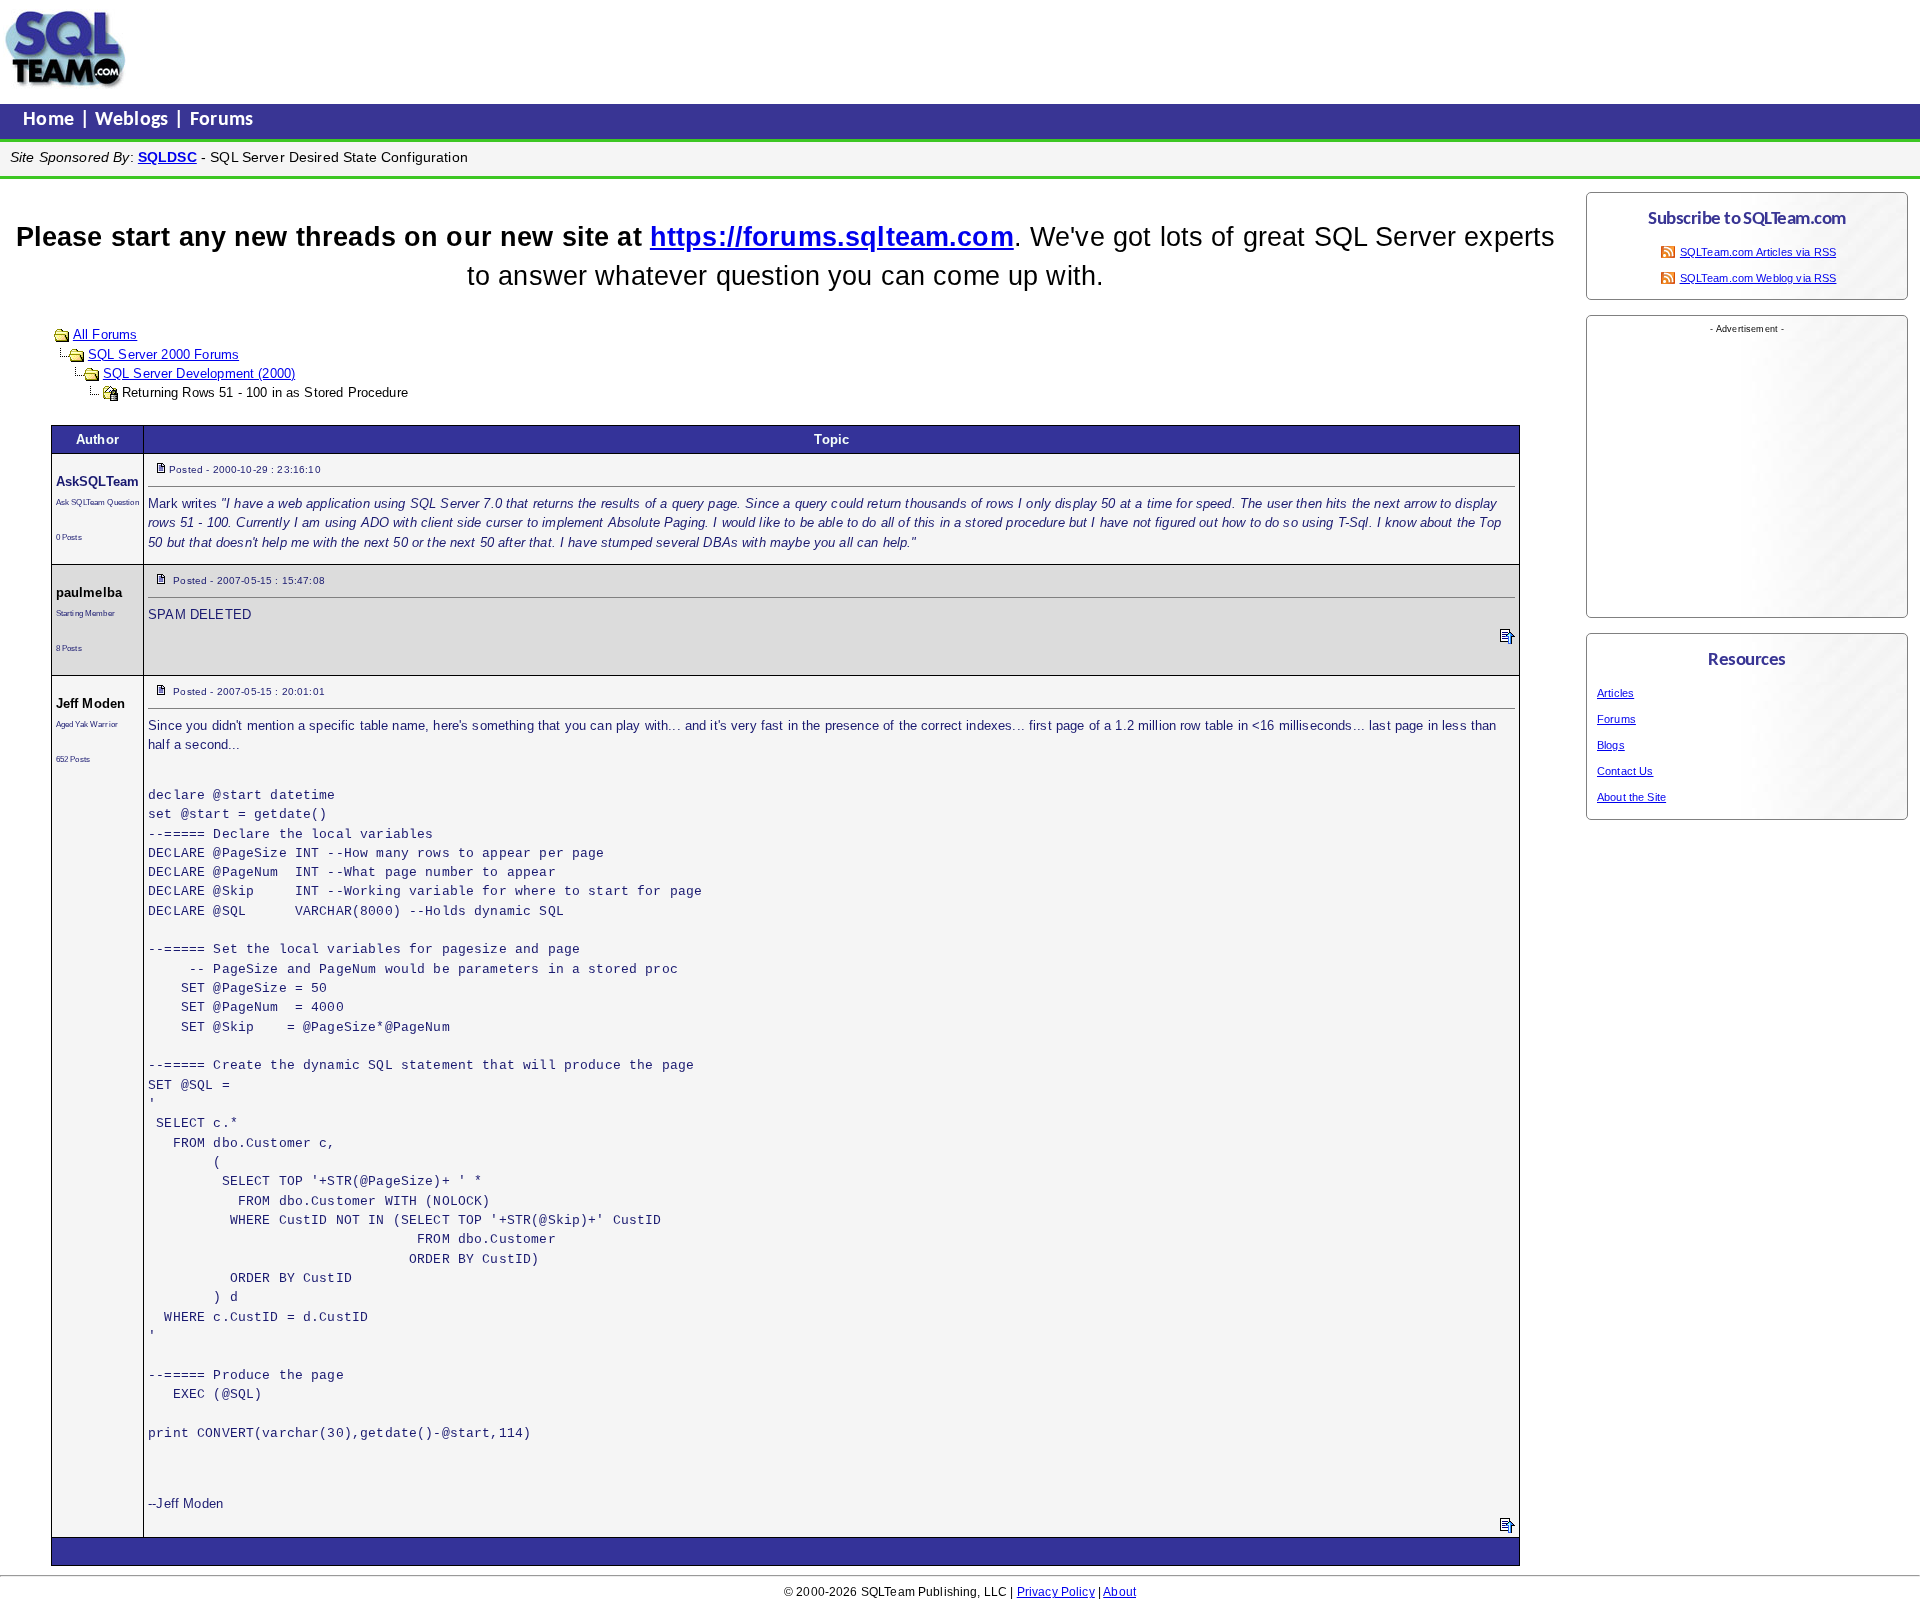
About (1119, 1592)
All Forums (105, 334)
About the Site (1631, 797)
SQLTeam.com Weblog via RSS (1758, 278)
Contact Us (1625, 771)
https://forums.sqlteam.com (832, 237)
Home (51, 120)
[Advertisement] (513, 49)
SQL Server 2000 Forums (163, 354)
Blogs (1611, 745)
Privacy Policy (1056, 1592)
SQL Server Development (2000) (199, 373)
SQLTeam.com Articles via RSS (1758, 252)
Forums (222, 120)
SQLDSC (167, 157)
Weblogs (134, 120)
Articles (1615, 693)
